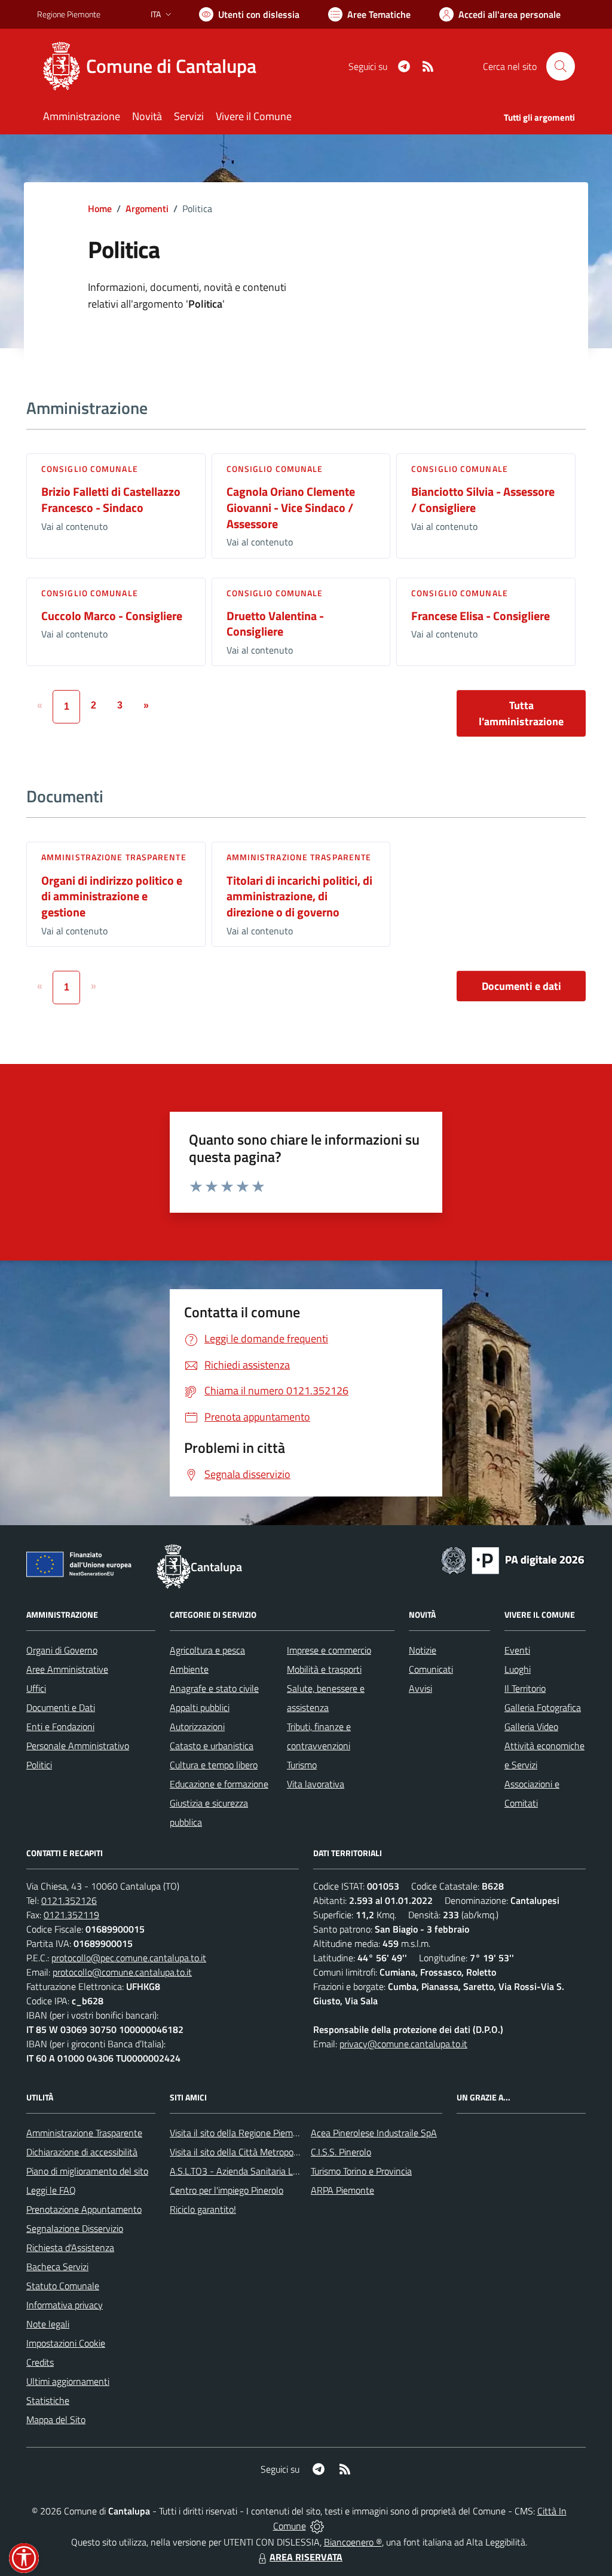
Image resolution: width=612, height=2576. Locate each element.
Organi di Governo (62, 1650)
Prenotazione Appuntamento (84, 2209)
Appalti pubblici (200, 1707)
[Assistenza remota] (317, 2526)
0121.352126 (69, 1900)
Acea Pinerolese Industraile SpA (374, 2133)
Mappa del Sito (56, 2419)
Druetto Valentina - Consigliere (275, 624)
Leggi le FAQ (51, 2190)
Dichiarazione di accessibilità (82, 2152)
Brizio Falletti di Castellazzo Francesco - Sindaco (111, 499)
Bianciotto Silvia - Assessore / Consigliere (483, 499)
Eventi (517, 1650)
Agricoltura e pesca (207, 1650)
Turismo (302, 1765)
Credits (40, 2362)
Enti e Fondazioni (60, 1726)
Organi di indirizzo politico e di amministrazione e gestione (112, 896)
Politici (39, 1765)
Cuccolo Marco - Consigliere (112, 616)
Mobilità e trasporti (324, 1669)
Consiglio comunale (90, 469)
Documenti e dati (521, 986)
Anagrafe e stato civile (214, 1688)
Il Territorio (525, 1688)
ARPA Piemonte (342, 2190)
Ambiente (189, 1669)
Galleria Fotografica (543, 1707)
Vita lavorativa (316, 1784)
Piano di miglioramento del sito (87, 2171)
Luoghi (518, 1669)
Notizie (423, 1650)
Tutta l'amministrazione (521, 713)
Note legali (48, 2324)
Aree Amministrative (67, 1669)
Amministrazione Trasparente (84, 2133)
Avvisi (420, 1688)
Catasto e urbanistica (212, 1746)
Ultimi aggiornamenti (68, 2381)
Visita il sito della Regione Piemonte (241, 2133)
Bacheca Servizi (57, 2267)
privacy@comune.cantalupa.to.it (403, 2044)
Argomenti (147, 208)
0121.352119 (71, 1915)
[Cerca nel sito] (561, 66)
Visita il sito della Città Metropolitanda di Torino (263, 2152)
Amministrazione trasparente (114, 857)
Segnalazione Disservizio (75, 2228)
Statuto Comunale (63, 2286)
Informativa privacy (65, 2305)
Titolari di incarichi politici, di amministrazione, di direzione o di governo (299, 896)
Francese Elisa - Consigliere (481, 616)
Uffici (36, 1688)
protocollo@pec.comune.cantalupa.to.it (129, 1958)
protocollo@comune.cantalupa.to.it (122, 1972)
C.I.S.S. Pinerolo (341, 2152)
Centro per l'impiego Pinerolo (227, 2190)
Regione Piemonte (69, 14)
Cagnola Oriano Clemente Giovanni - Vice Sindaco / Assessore (291, 507)
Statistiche (48, 2400)
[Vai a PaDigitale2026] (513, 1559)
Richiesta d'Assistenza (70, 2247)
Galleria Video (531, 1726)
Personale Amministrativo (78, 1746)
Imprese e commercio (329, 1650)
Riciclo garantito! (203, 2209)
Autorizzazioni (197, 1726)
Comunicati (431, 1669)
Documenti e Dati (61, 1707)
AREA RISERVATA (306, 2557)
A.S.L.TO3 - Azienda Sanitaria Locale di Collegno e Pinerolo (286, 2171)
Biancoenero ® (353, 2542)
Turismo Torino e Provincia (361, 2171)
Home (100, 208)
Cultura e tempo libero (214, 1765)
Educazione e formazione (219, 1784)
